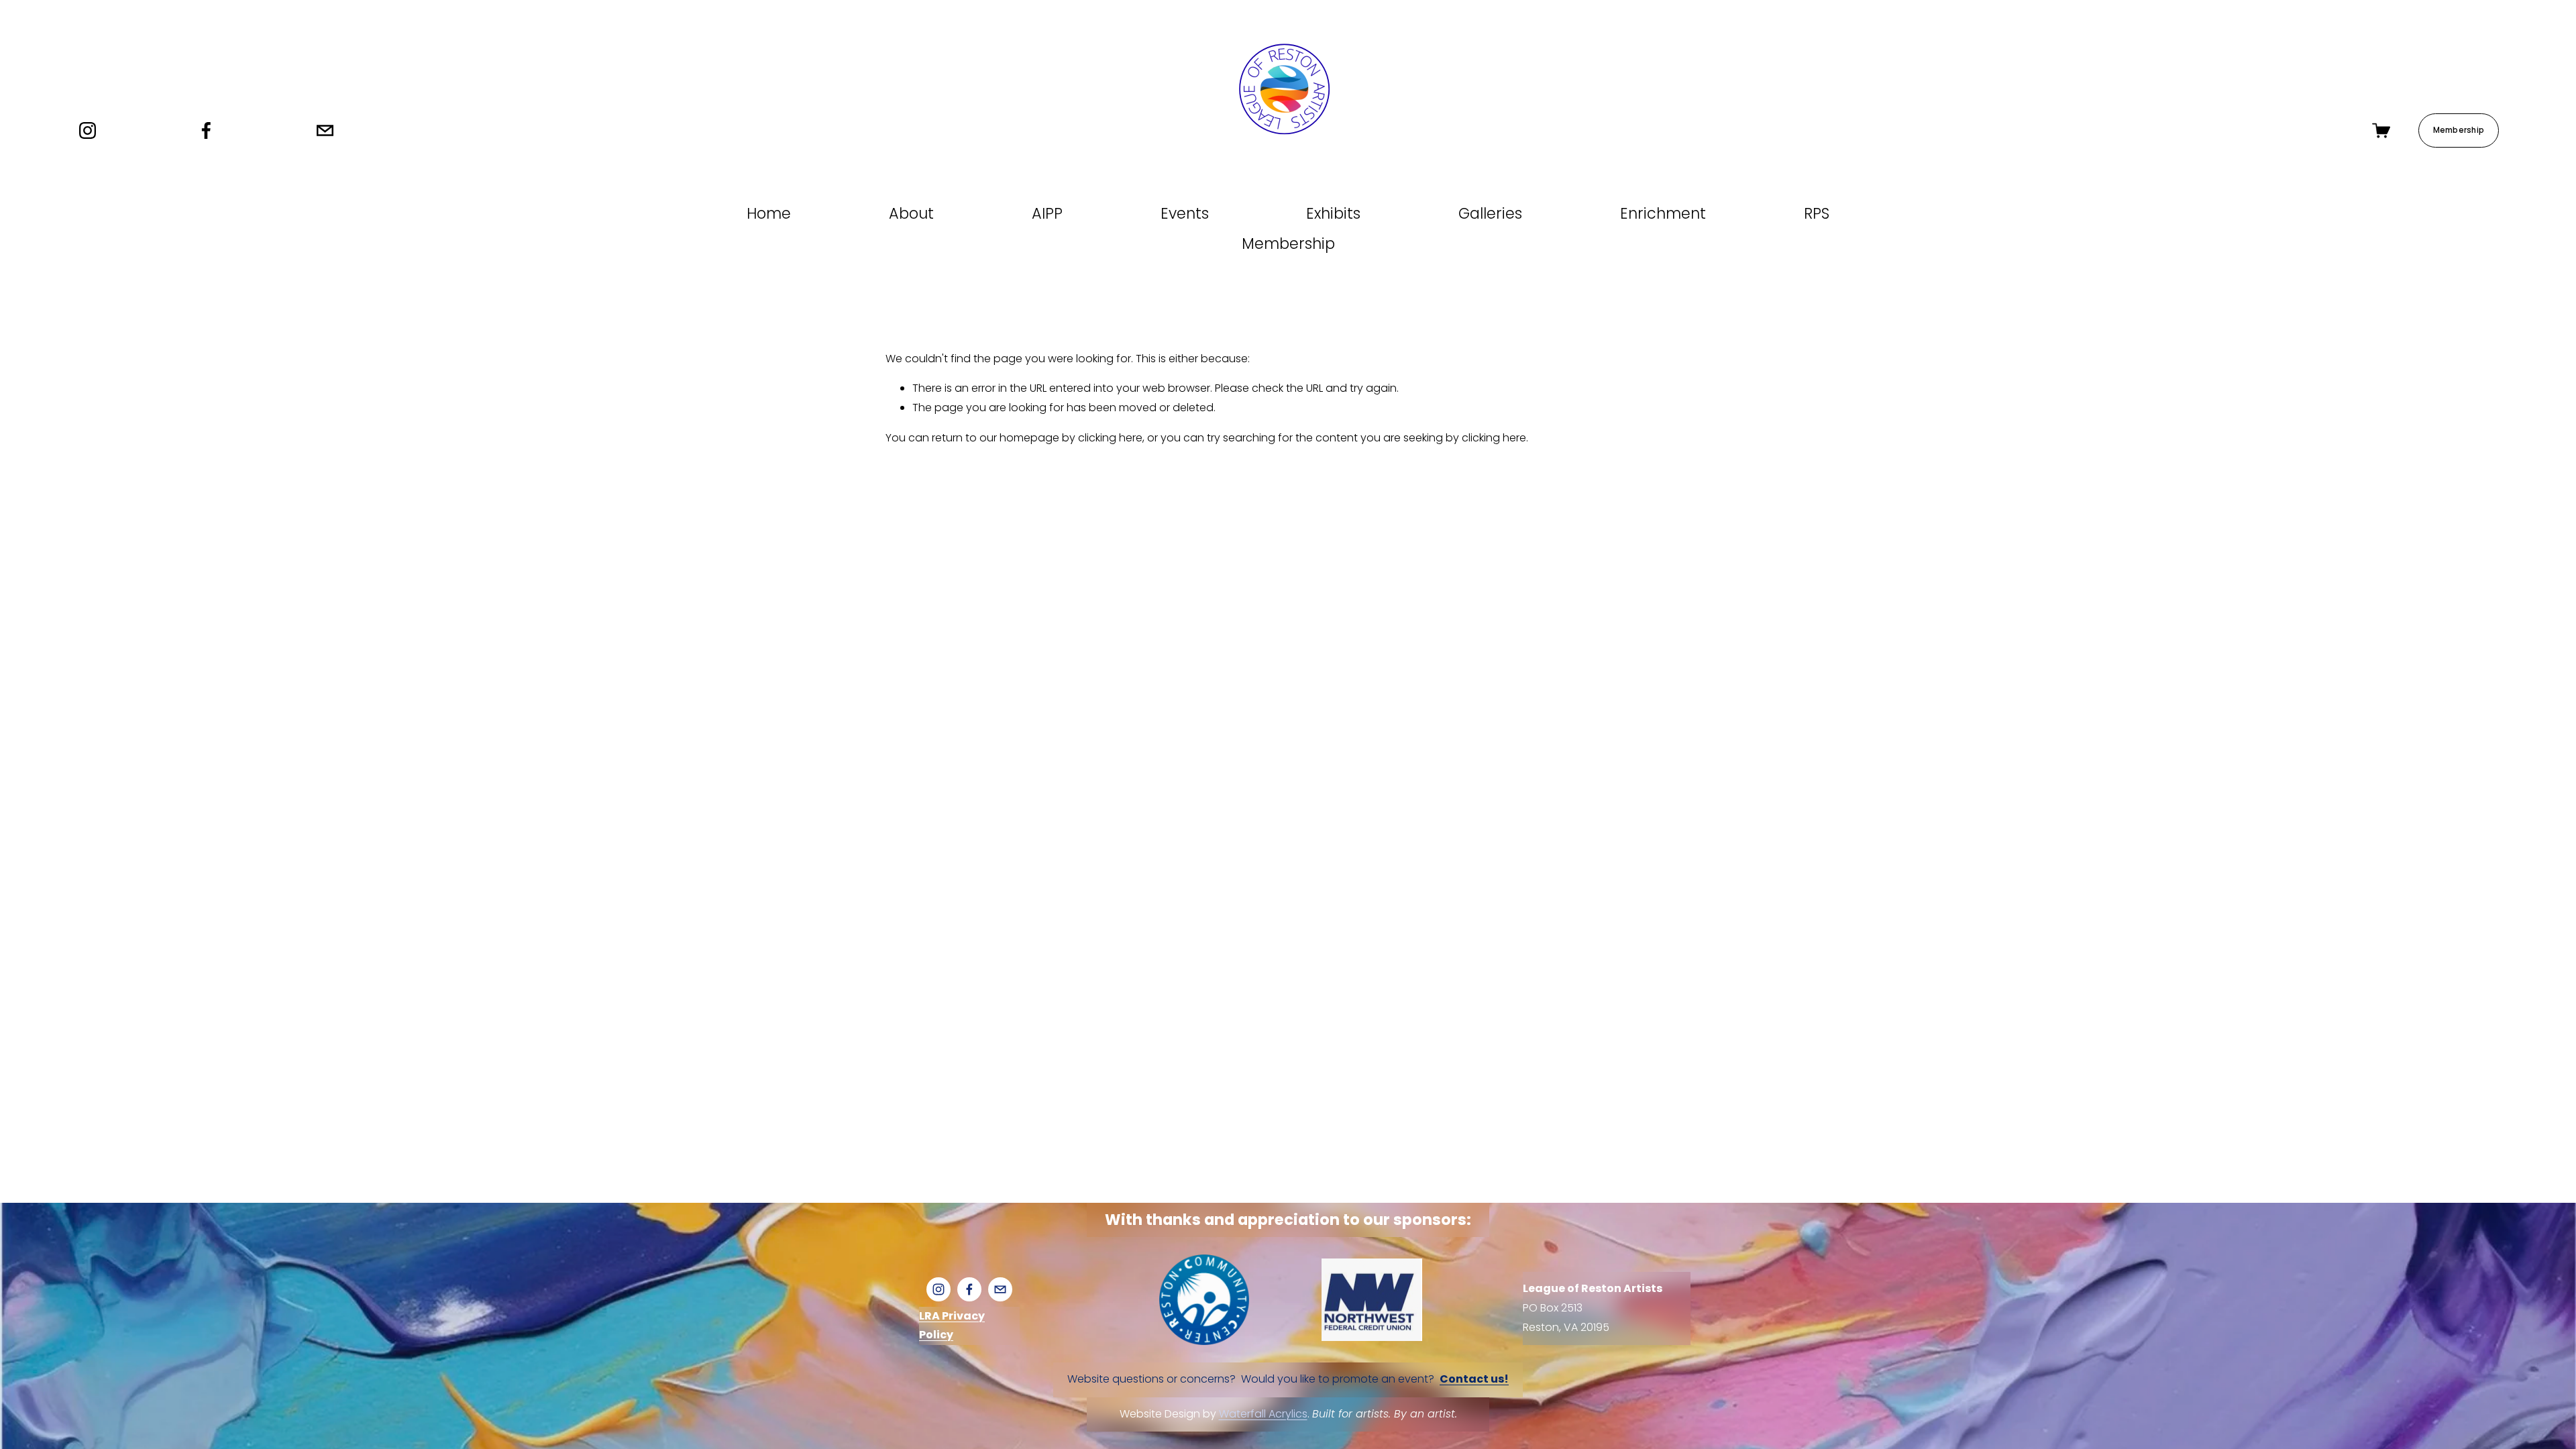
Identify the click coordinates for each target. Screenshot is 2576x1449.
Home (769, 213)
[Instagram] (88, 130)
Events (1185, 213)
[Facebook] (206, 130)
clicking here (1110, 438)
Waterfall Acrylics (1263, 1414)
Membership (2459, 130)
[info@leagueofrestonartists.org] (325, 130)
